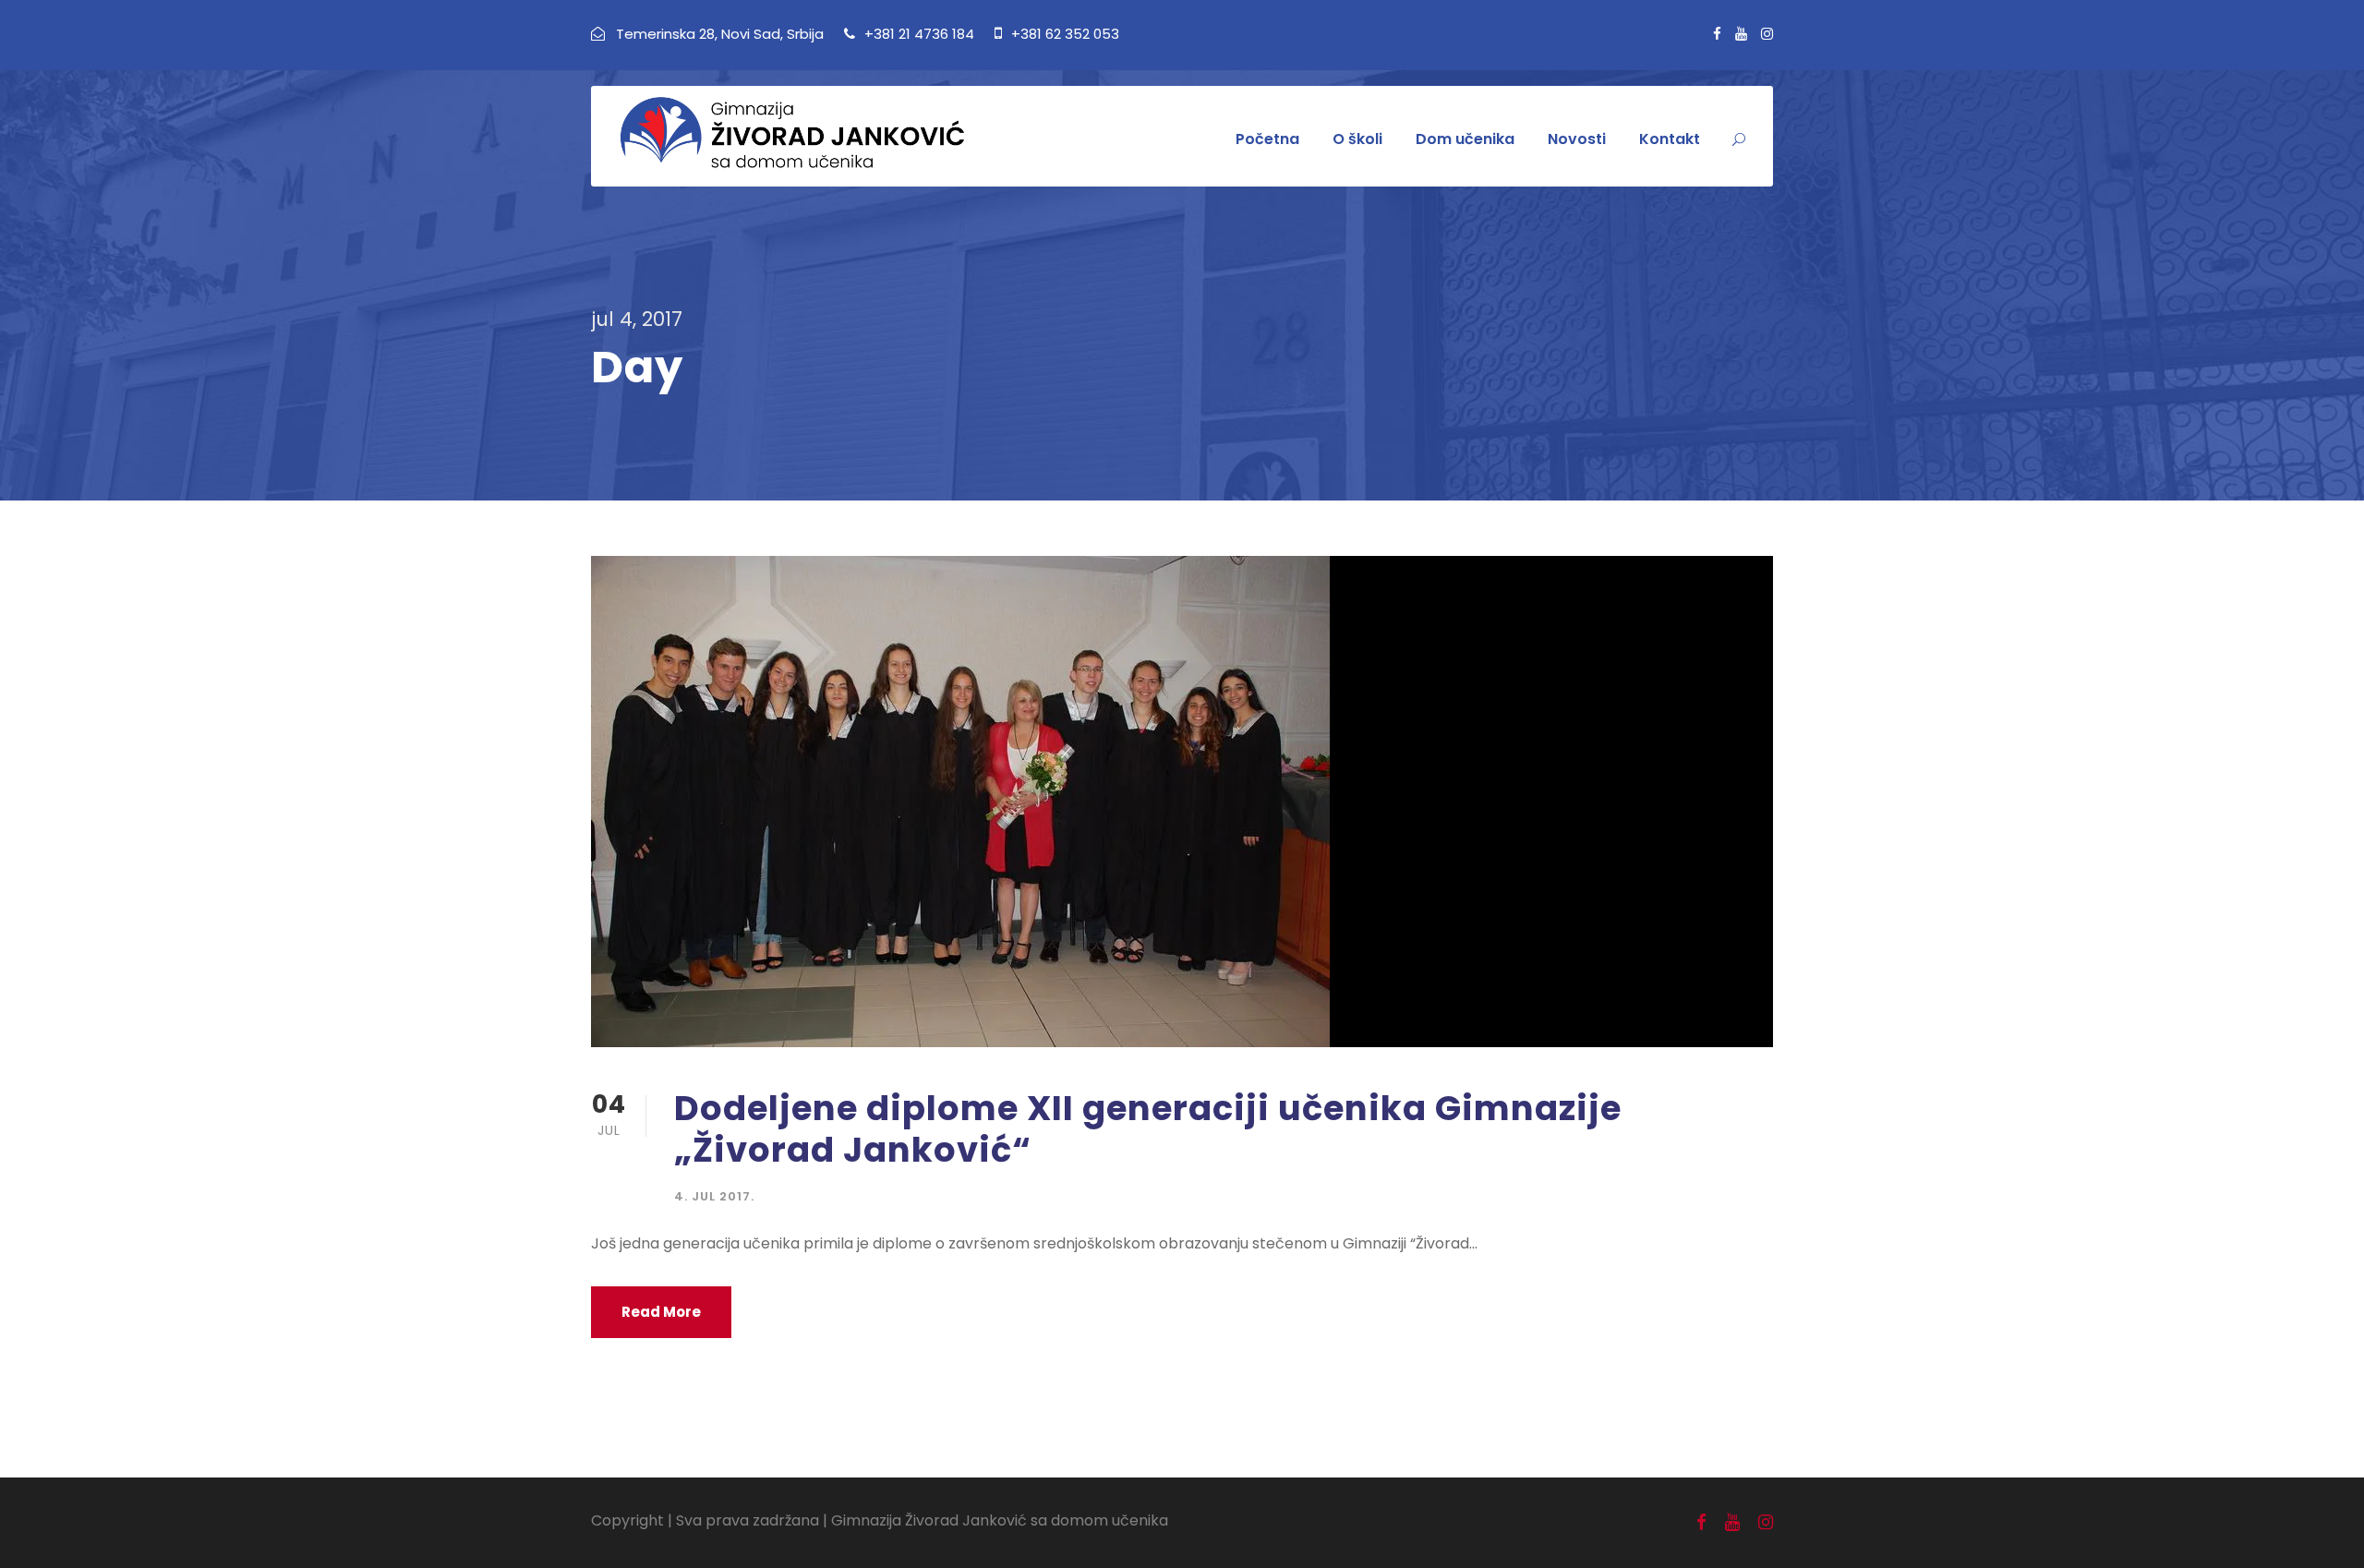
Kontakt (1670, 139)
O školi (1357, 139)
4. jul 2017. (714, 1196)
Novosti (1577, 139)
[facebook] (1717, 34)
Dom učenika (1465, 139)
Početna (1267, 139)
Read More (661, 1312)
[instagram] (1767, 34)
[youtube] (1741, 34)
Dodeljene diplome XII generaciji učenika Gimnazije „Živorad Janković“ (1148, 1128)
